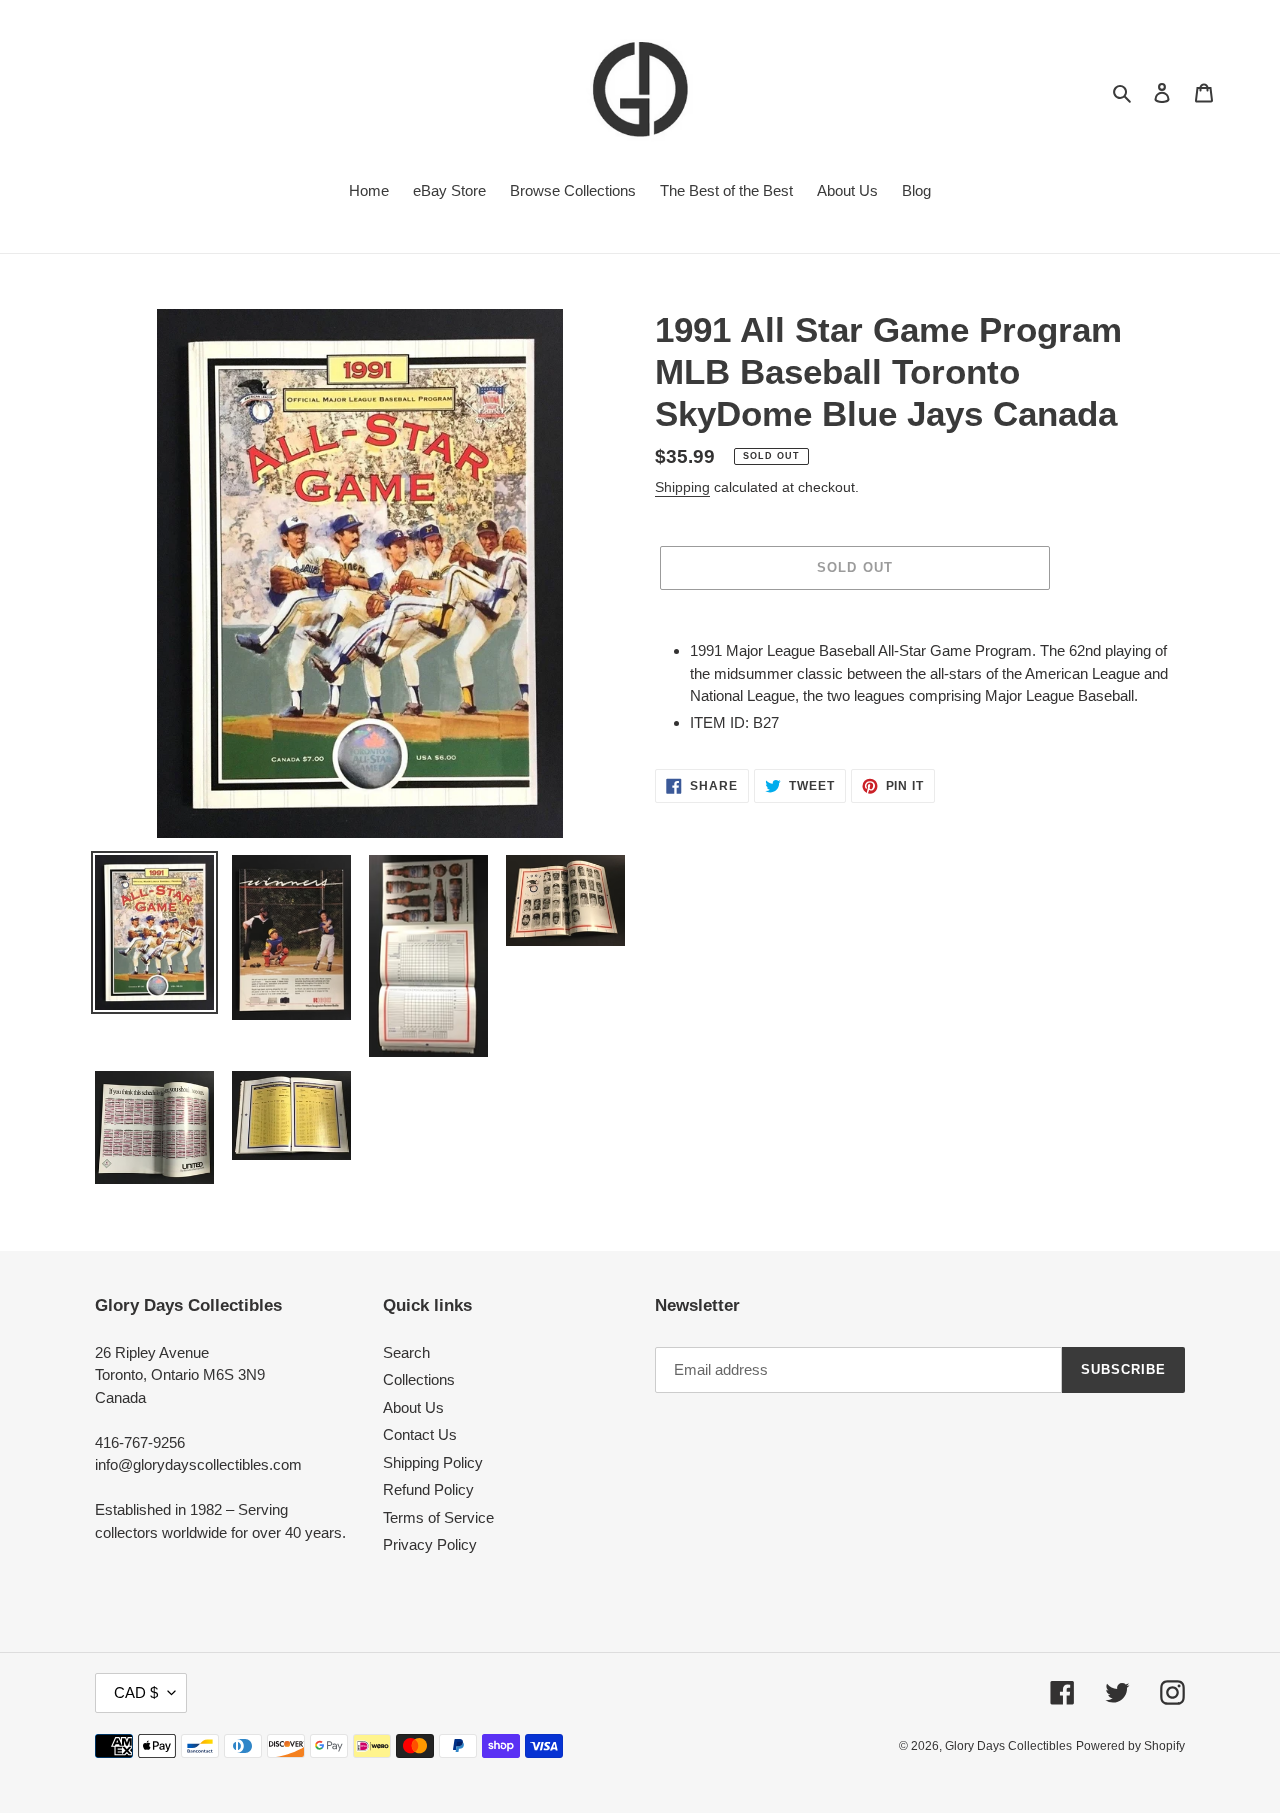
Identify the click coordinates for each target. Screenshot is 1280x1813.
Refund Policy (428, 1489)
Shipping (682, 487)
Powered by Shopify (1130, 1746)
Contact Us (420, 1434)
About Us (413, 1407)
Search (406, 1352)
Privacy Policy (430, 1544)
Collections (419, 1379)
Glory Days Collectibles (1008, 1746)
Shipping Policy (433, 1462)
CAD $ (136, 1692)
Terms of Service (438, 1517)
